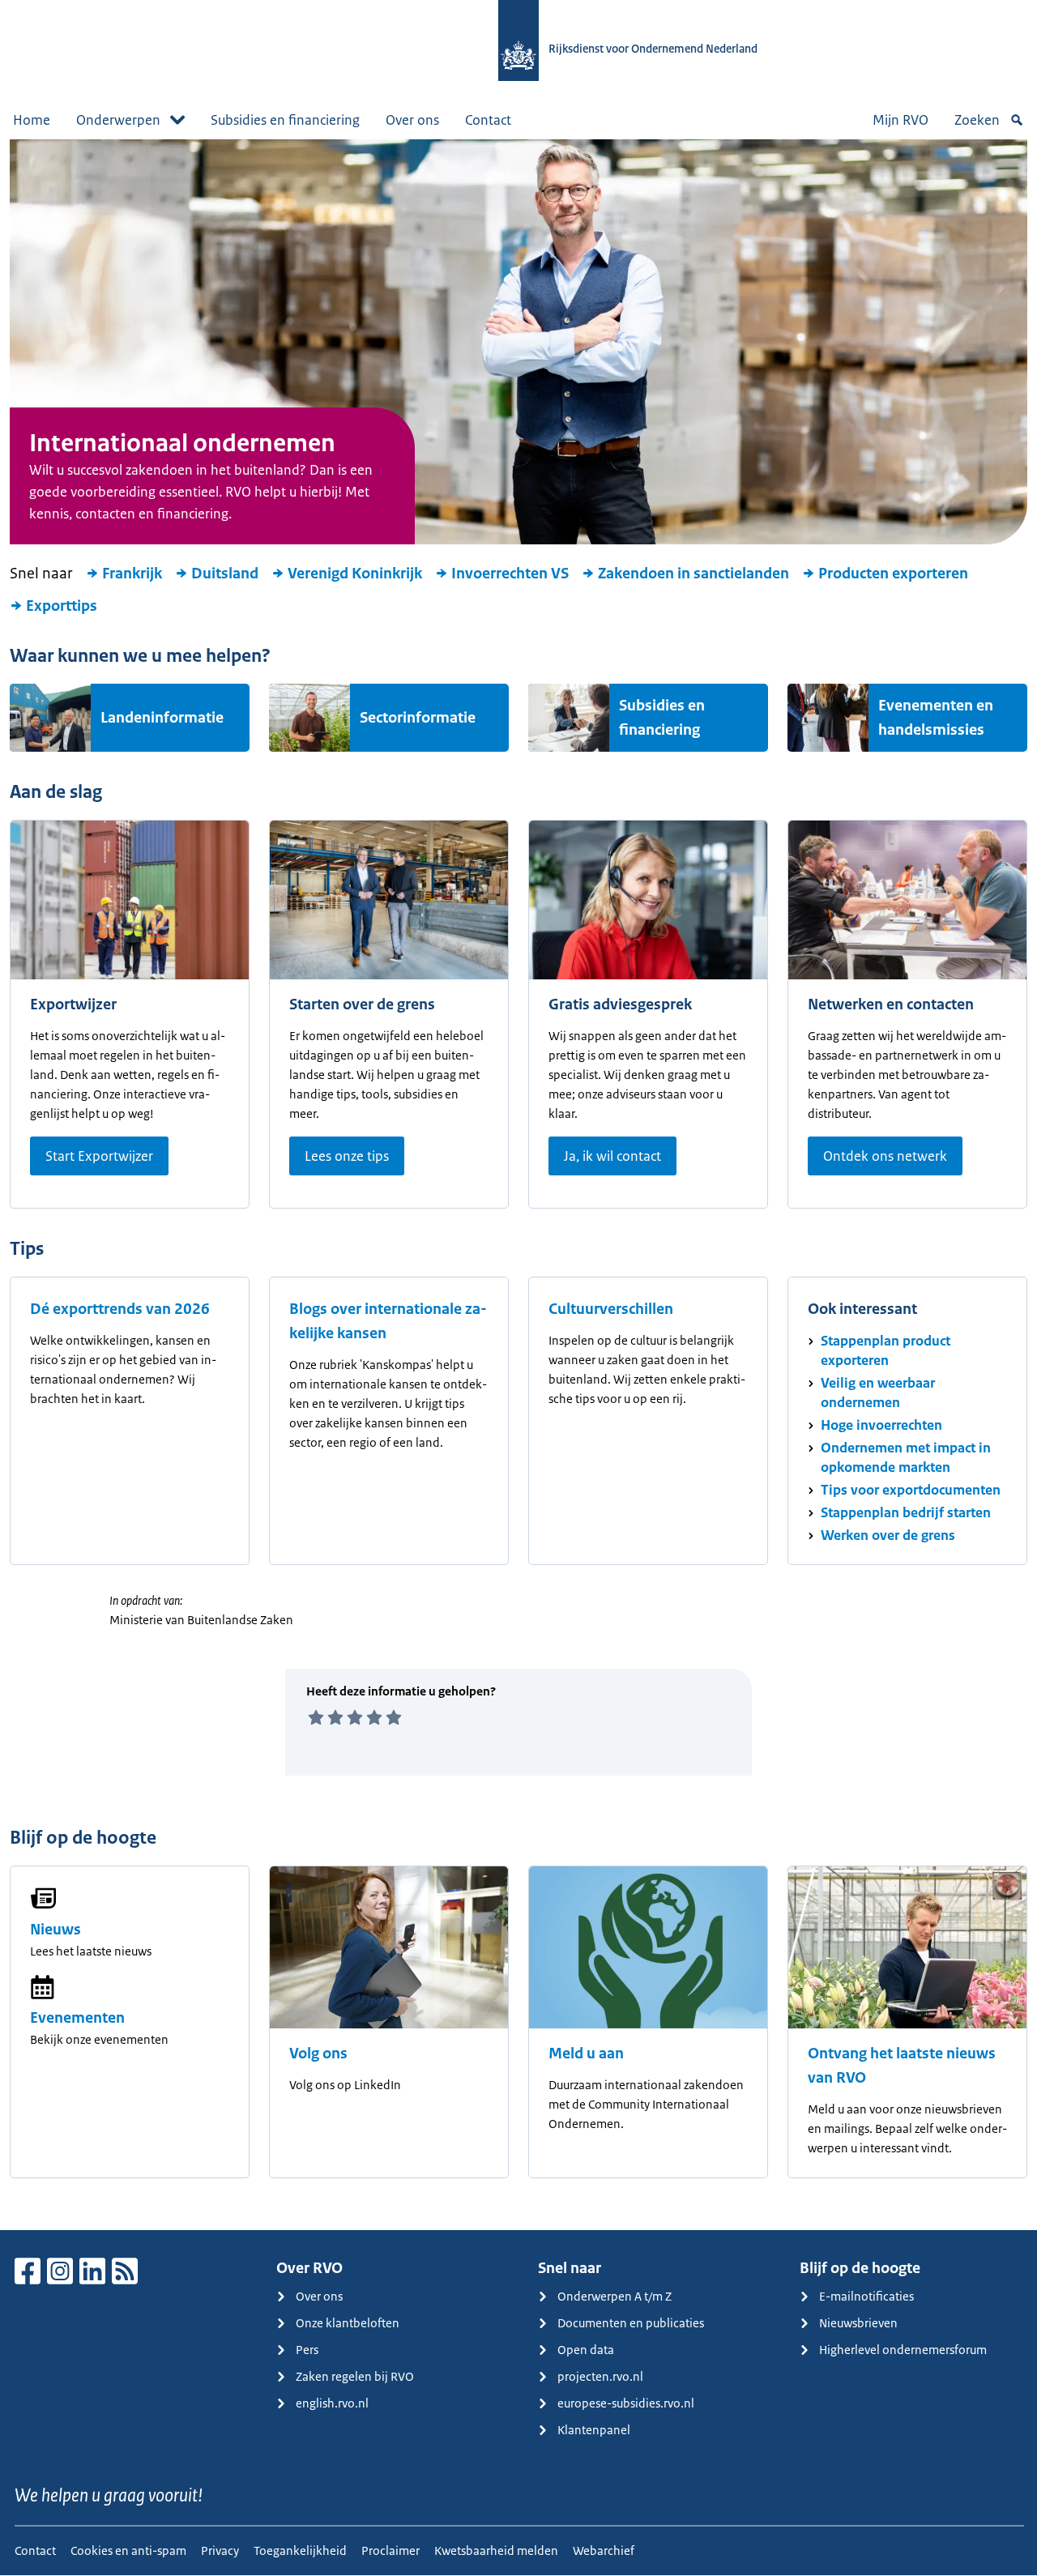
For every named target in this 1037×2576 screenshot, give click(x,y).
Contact (488, 120)
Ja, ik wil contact (612, 1156)
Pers (307, 2350)
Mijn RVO (900, 120)
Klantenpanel (594, 2430)
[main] (518, 1185)
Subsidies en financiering (285, 120)
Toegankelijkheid (300, 2550)
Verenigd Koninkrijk (355, 574)
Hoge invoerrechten (881, 1425)
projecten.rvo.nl (600, 2376)
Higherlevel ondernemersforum (903, 2350)
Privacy (220, 2550)
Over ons (412, 120)
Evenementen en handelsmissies (936, 718)
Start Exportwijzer (99, 1156)
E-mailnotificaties (866, 2296)
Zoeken (977, 120)
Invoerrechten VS (510, 574)
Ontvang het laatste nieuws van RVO (902, 2066)
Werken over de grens (888, 1535)
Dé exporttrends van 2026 (120, 1309)
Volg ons (318, 2054)
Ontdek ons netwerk (885, 1156)
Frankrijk (132, 574)
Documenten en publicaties (631, 2323)
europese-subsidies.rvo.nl (626, 2403)
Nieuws (55, 1930)
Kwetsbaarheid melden (496, 2550)
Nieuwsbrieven (858, 2323)
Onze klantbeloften (348, 2323)
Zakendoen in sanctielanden (693, 574)
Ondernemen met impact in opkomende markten (906, 1457)
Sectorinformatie (418, 718)
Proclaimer (390, 2550)
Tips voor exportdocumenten (911, 1490)
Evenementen (77, 2018)
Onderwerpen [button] (118, 120)
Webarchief (604, 2550)
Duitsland (225, 574)
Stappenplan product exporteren (886, 1350)
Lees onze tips (347, 1156)
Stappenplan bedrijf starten (906, 1512)
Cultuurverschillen (611, 1309)
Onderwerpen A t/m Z (615, 2296)
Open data (586, 2350)
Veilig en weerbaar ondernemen (878, 1392)
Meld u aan (586, 2054)
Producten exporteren (893, 574)
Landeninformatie (162, 718)
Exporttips (62, 606)
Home (32, 120)
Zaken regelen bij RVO (355, 2376)
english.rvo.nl (332, 2403)
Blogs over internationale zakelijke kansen (388, 1321)
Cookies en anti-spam (128, 2550)
